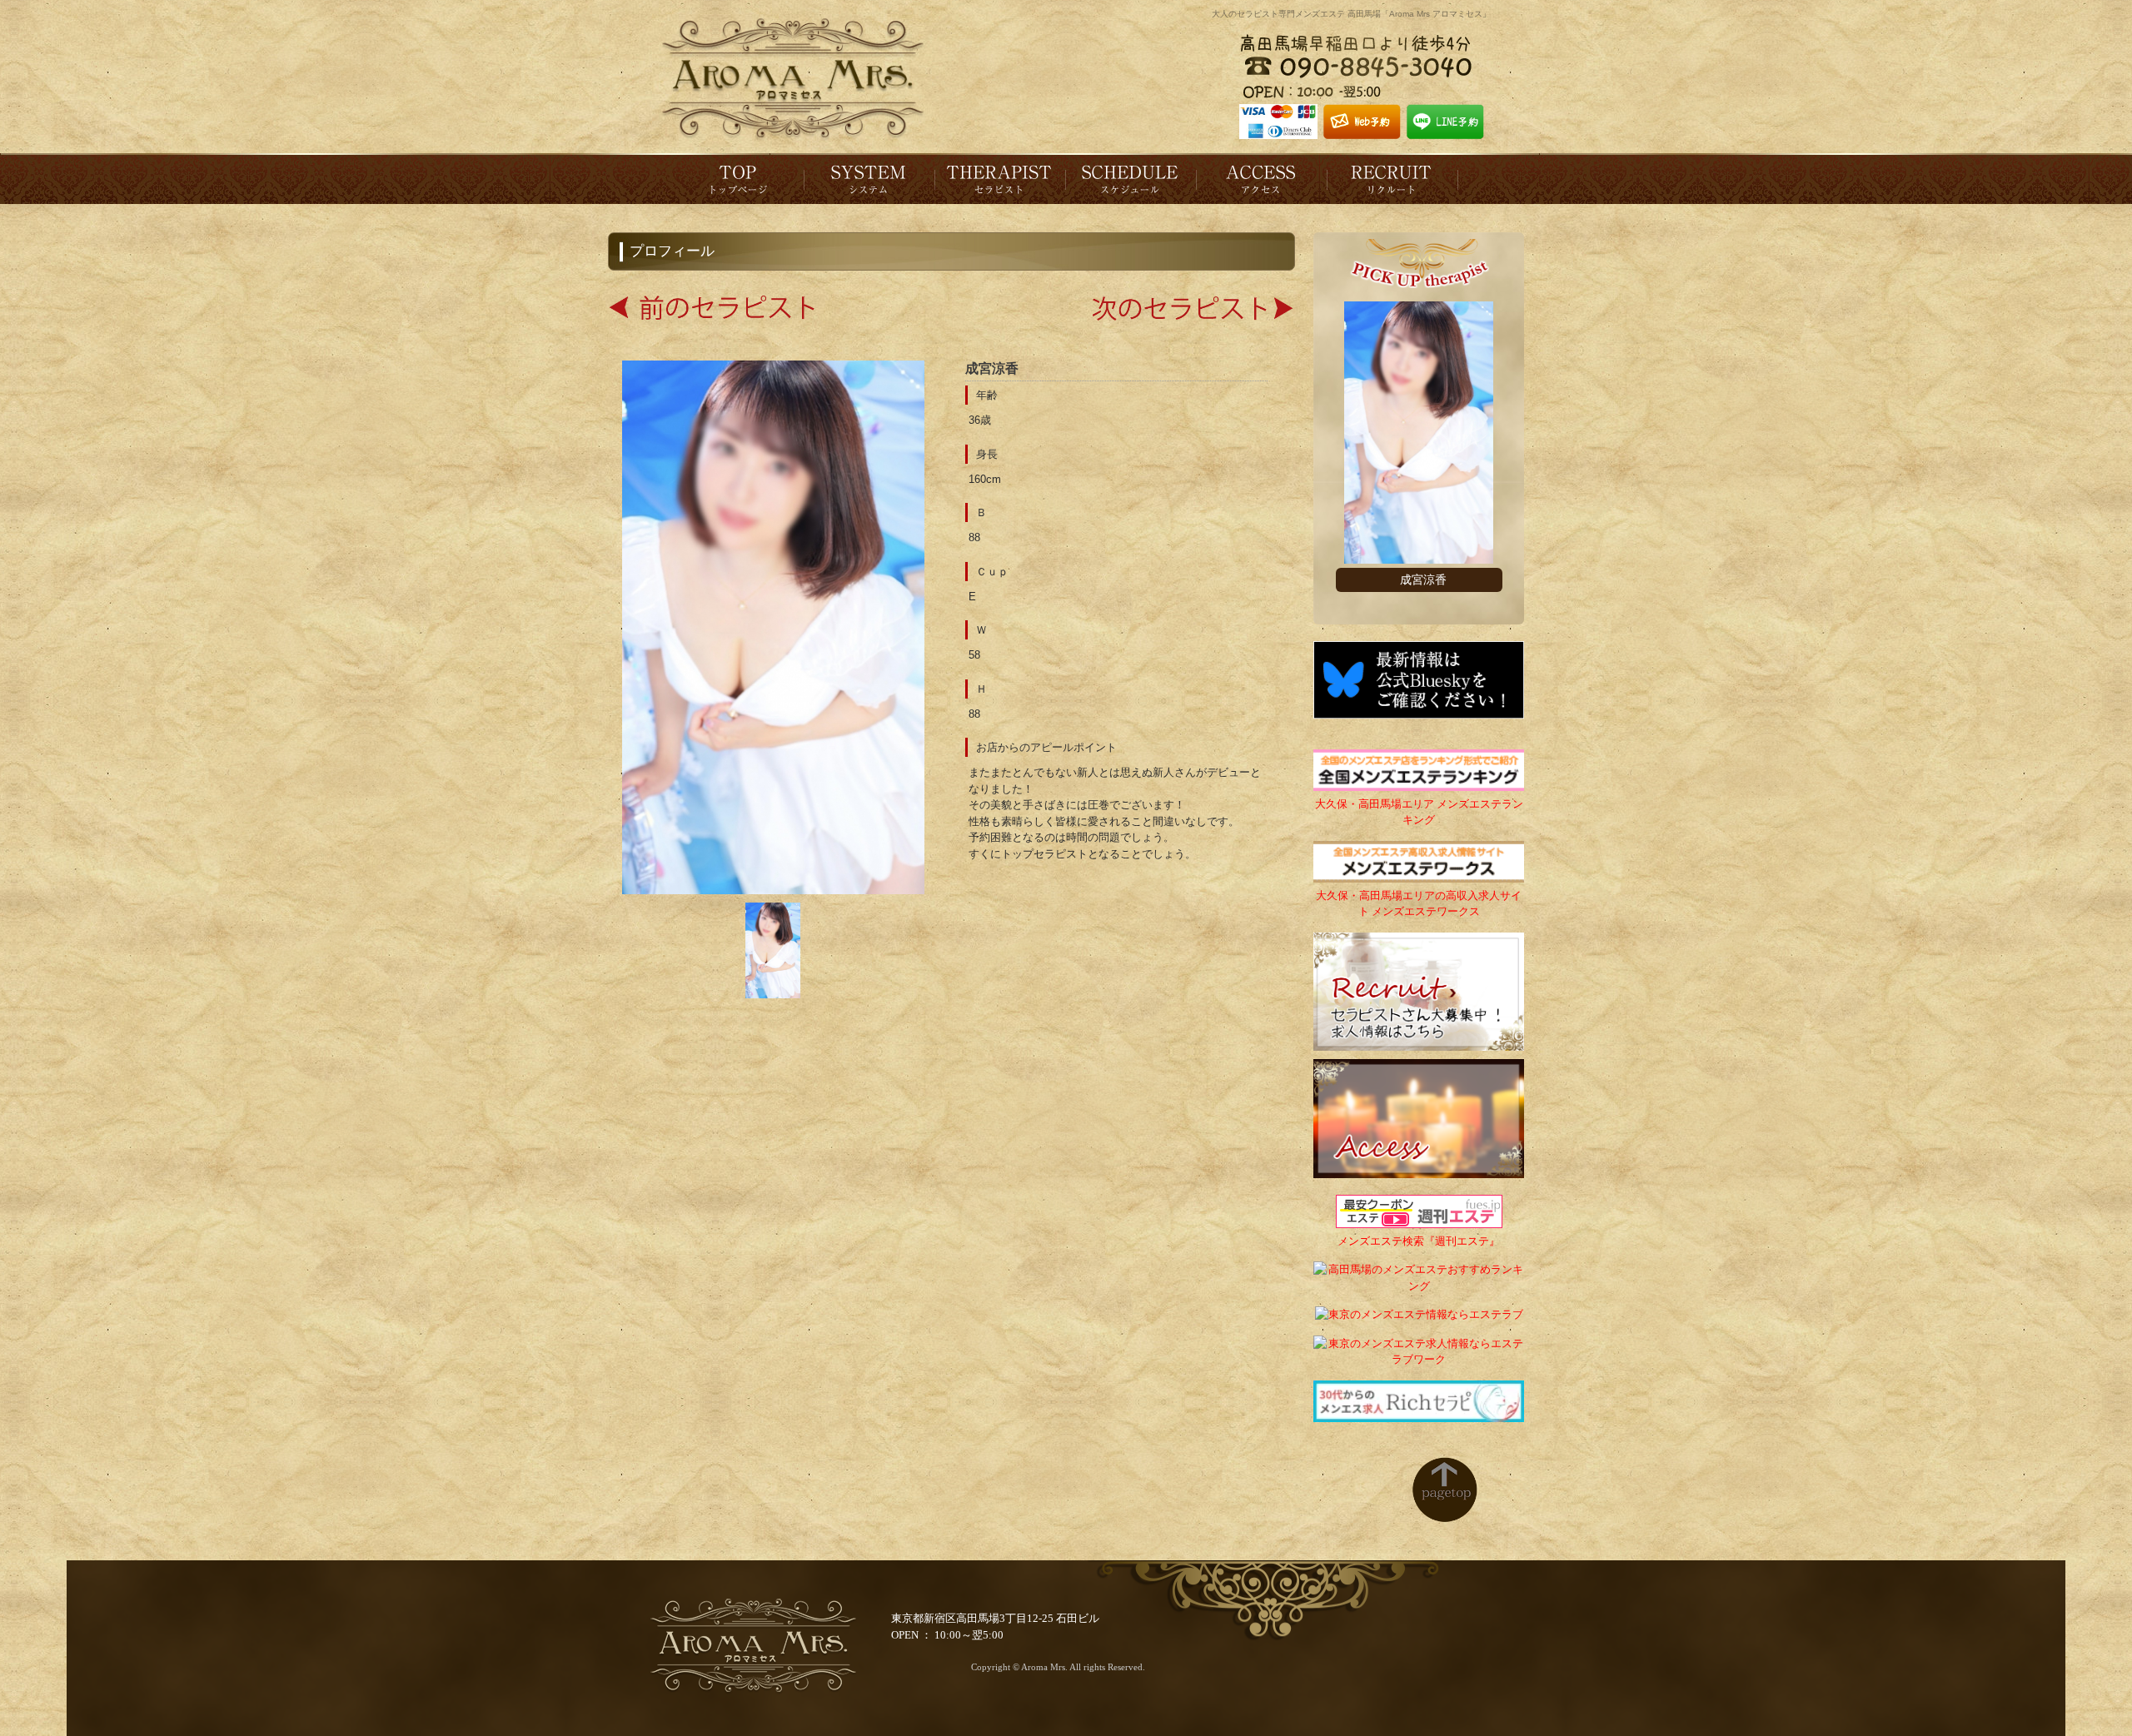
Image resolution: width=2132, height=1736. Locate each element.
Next (1496, 458)
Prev (1342, 458)
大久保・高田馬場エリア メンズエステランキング (1419, 812)
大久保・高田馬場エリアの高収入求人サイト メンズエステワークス (1419, 903)
